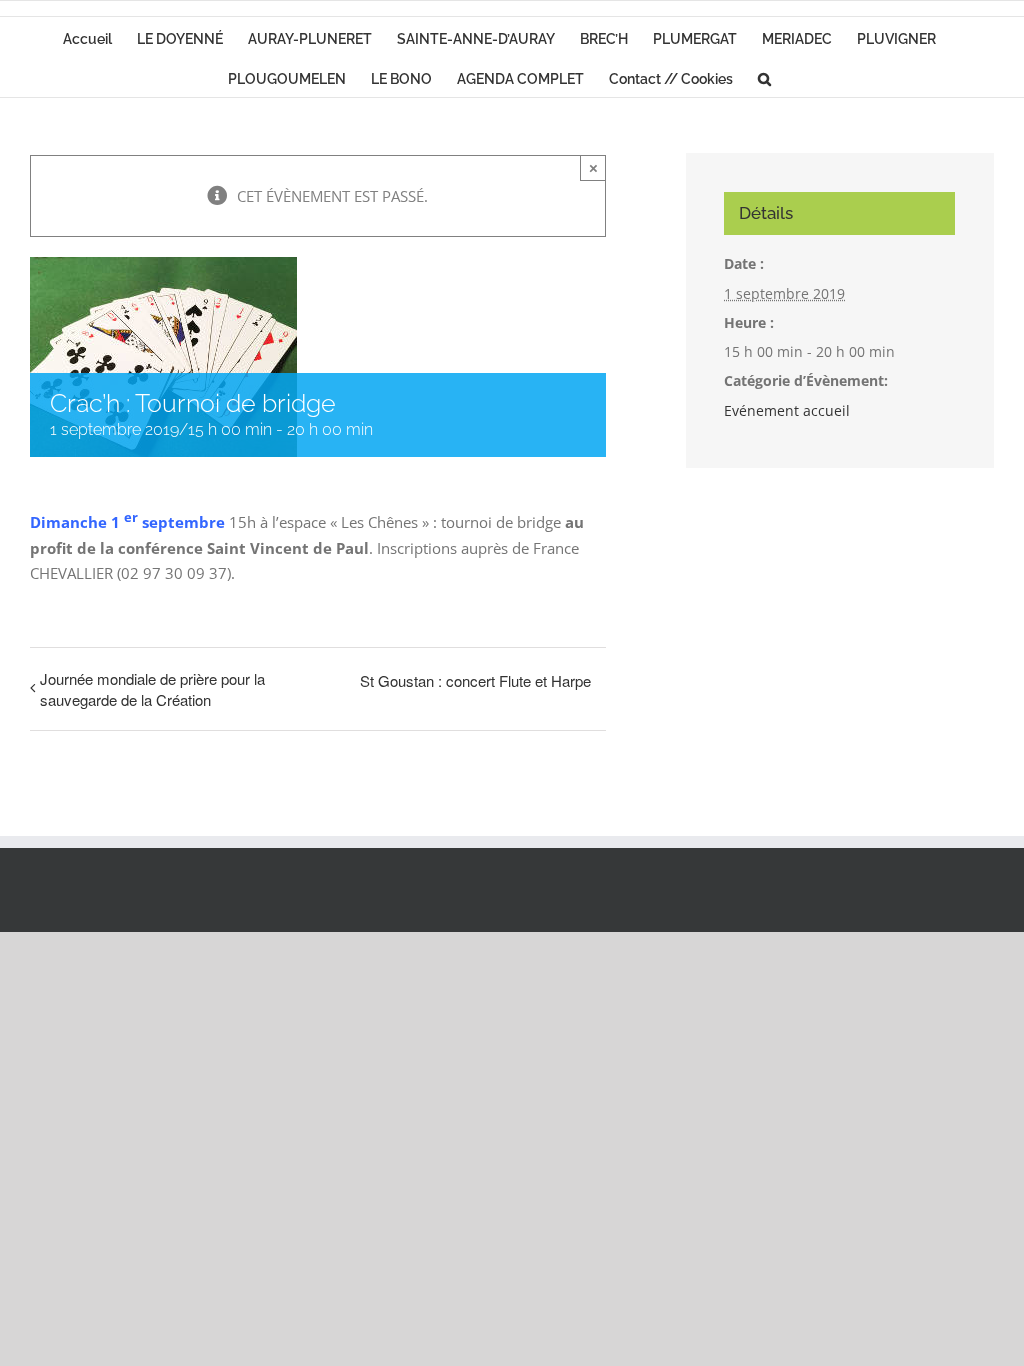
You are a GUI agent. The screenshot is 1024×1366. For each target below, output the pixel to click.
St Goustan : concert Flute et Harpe (475, 680)
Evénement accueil (787, 410)
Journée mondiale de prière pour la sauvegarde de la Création (152, 689)
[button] (764, 77)
